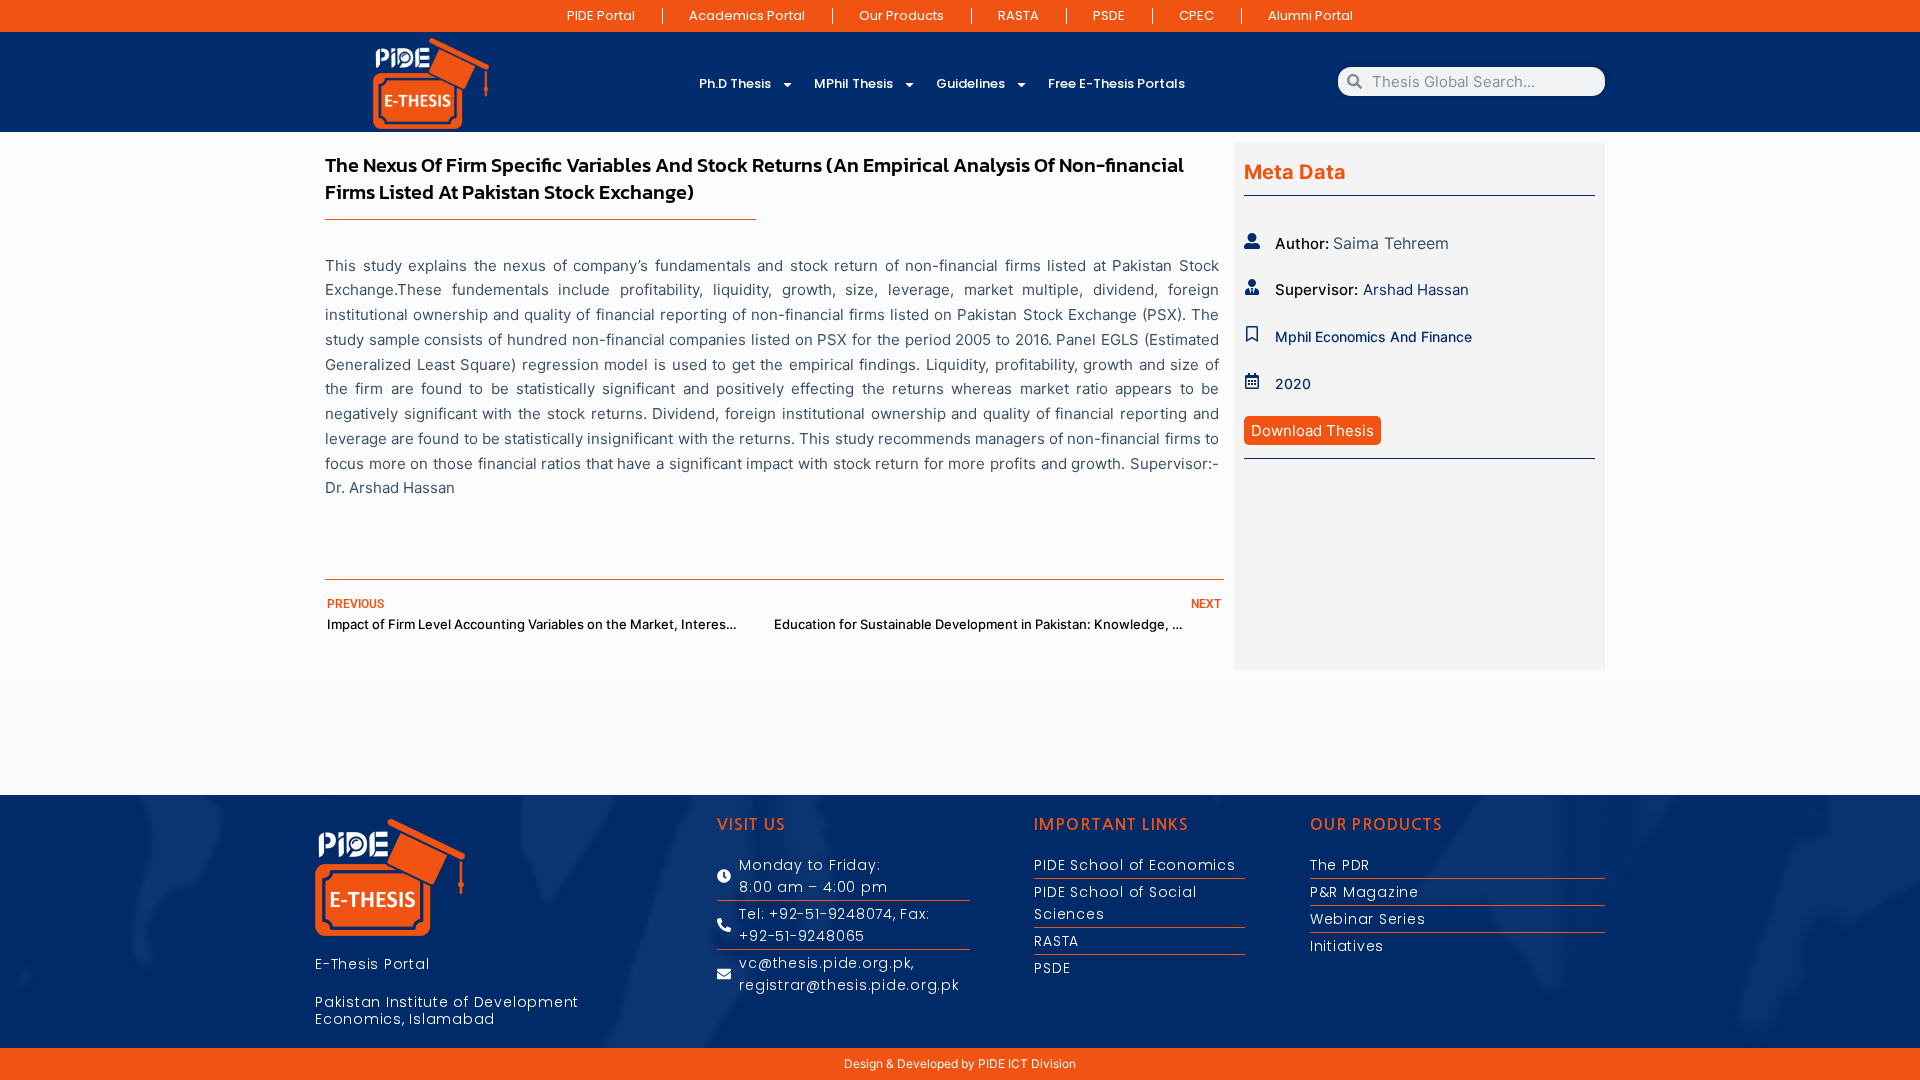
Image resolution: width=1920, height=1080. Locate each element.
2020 (1293, 383)
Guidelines (970, 83)
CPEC (1196, 15)
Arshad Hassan (1416, 289)
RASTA (1018, 15)
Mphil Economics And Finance (1373, 336)
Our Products (901, 15)
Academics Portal (747, 15)
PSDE (1109, 15)
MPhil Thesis (853, 83)
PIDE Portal (601, 15)
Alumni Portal (1310, 15)
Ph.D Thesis (735, 83)
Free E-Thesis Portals (1116, 83)
